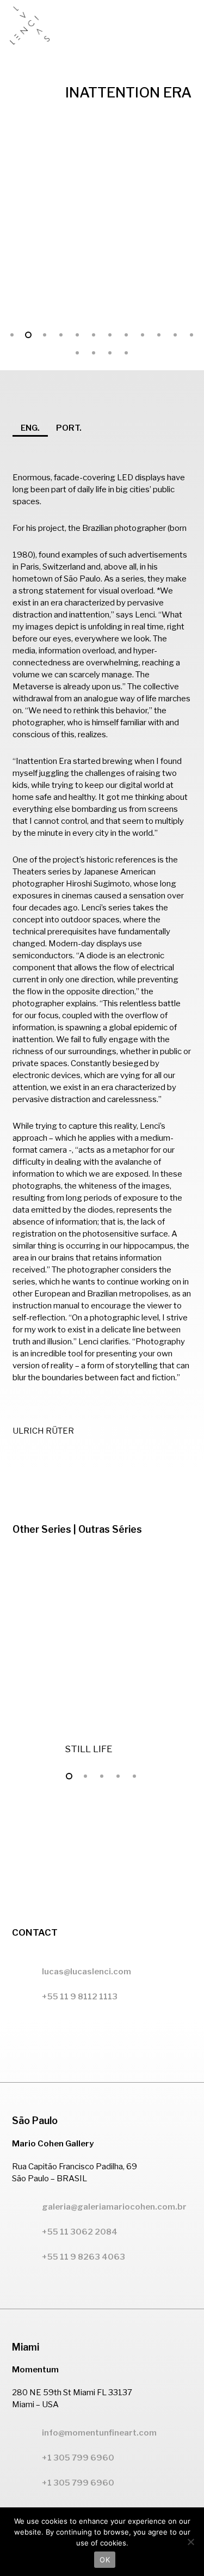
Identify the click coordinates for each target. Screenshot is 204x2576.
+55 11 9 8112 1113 (80, 1997)
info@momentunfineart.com (99, 2433)
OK (105, 2560)
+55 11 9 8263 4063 (84, 2257)
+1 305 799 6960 (78, 2483)
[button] (188, 26)
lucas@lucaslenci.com (86, 1972)
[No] (190, 2542)
